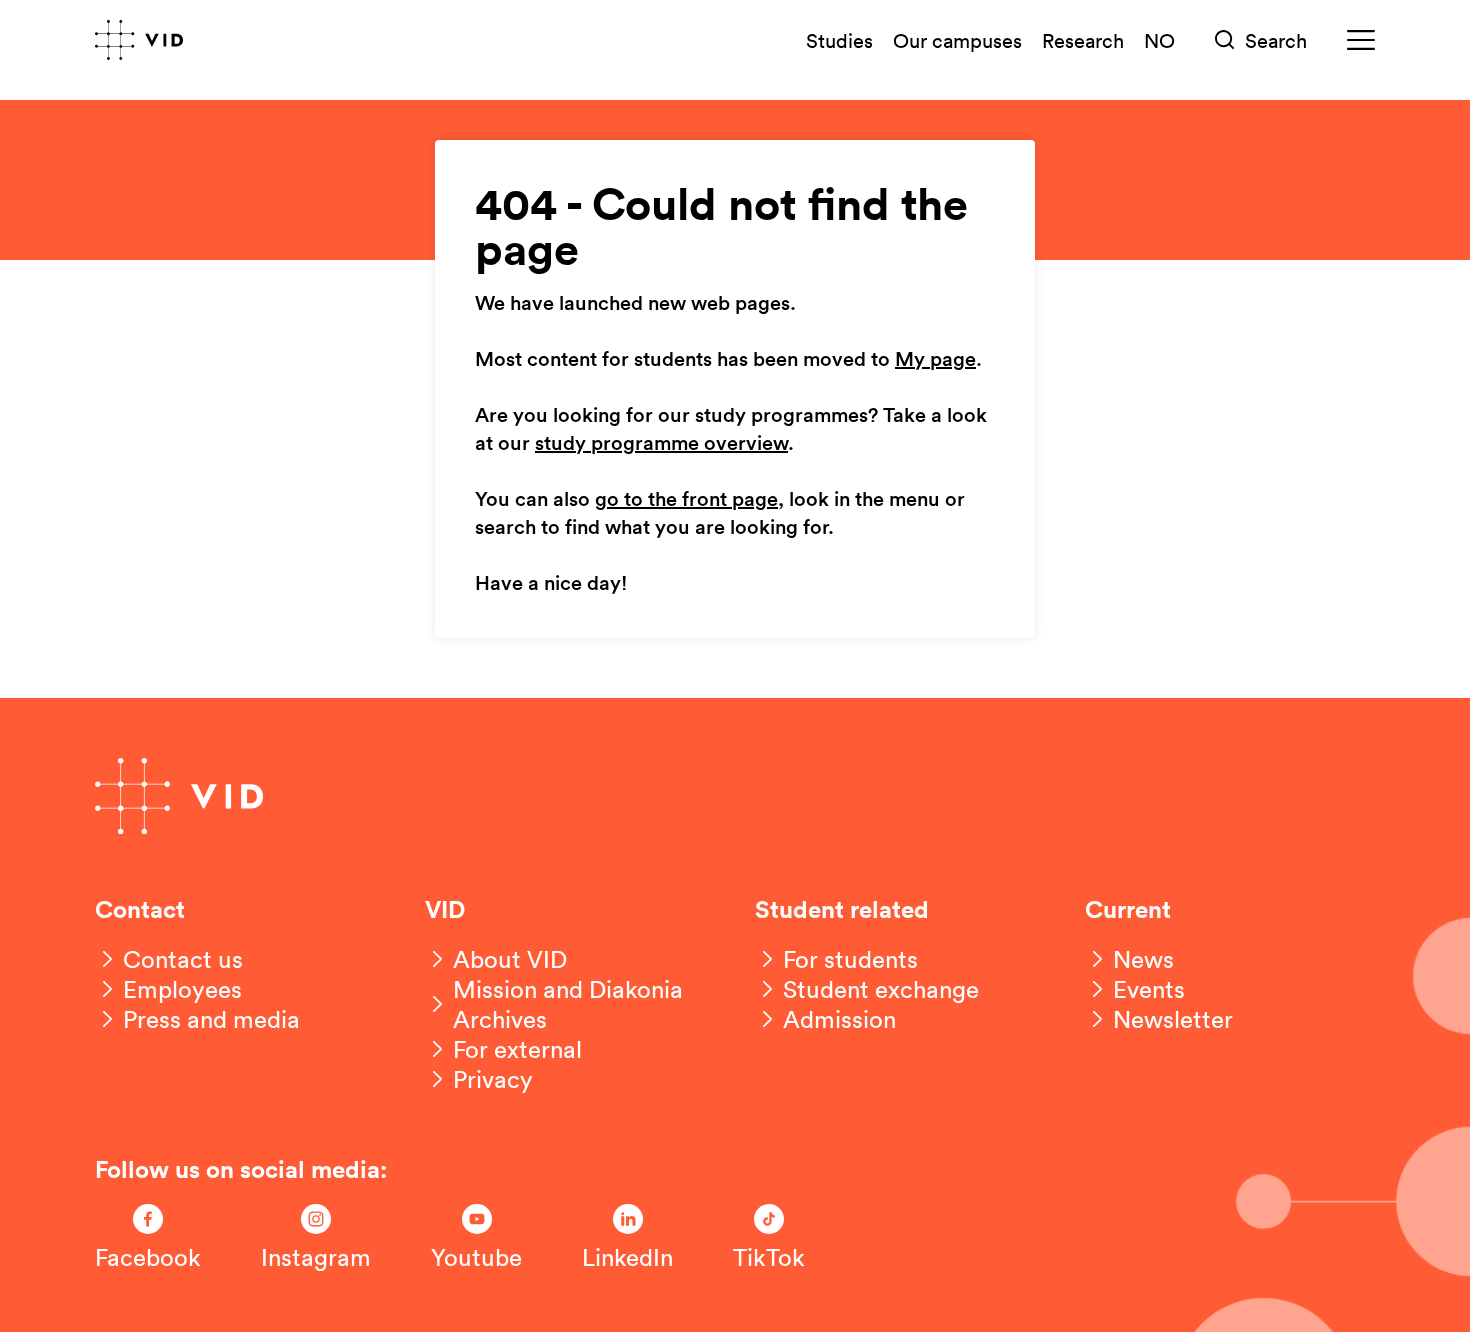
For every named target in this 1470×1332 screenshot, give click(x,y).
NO (1159, 40)
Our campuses (957, 40)
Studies (839, 40)
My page (935, 360)
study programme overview (661, 444)
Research (1083, 40)
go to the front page (686, 500)
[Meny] (1361, 40)
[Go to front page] (139, 40)
